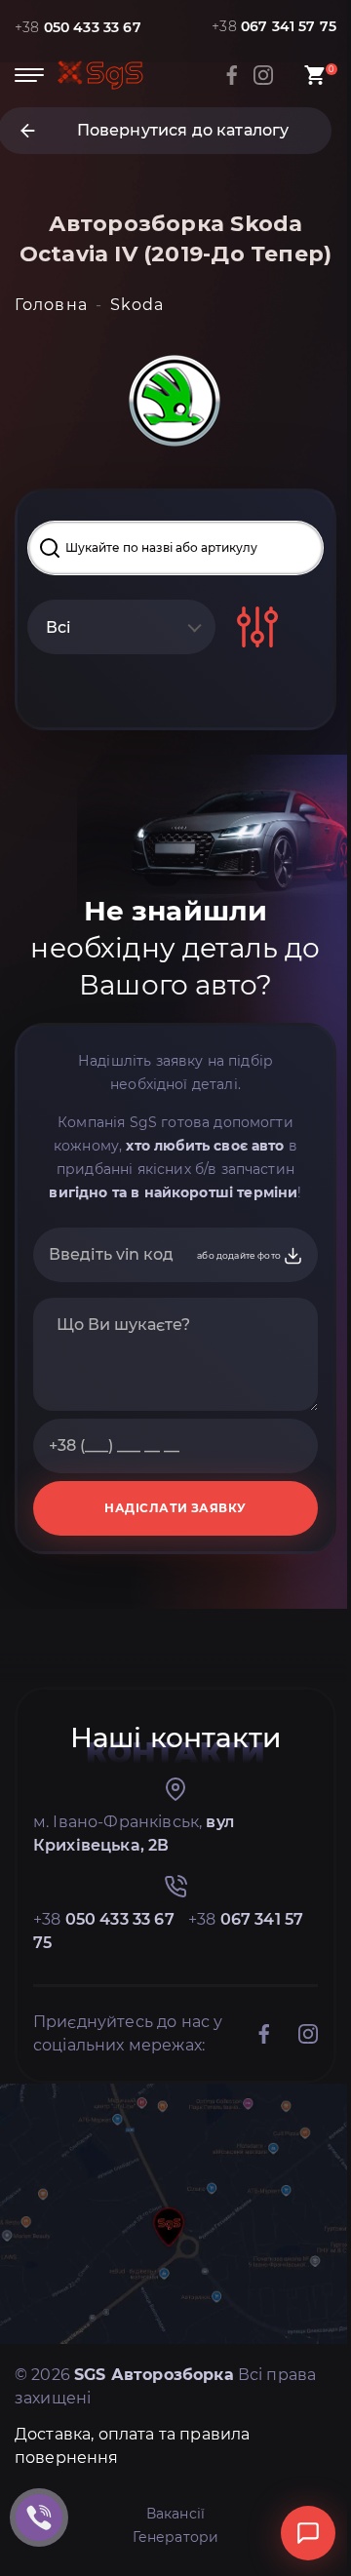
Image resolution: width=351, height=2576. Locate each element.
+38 (78, 27)
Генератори (176, 2537)
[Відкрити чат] (308, 2533)
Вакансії (175, 2514)
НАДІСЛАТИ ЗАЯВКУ (175, 1508)
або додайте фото (240, 1255)
